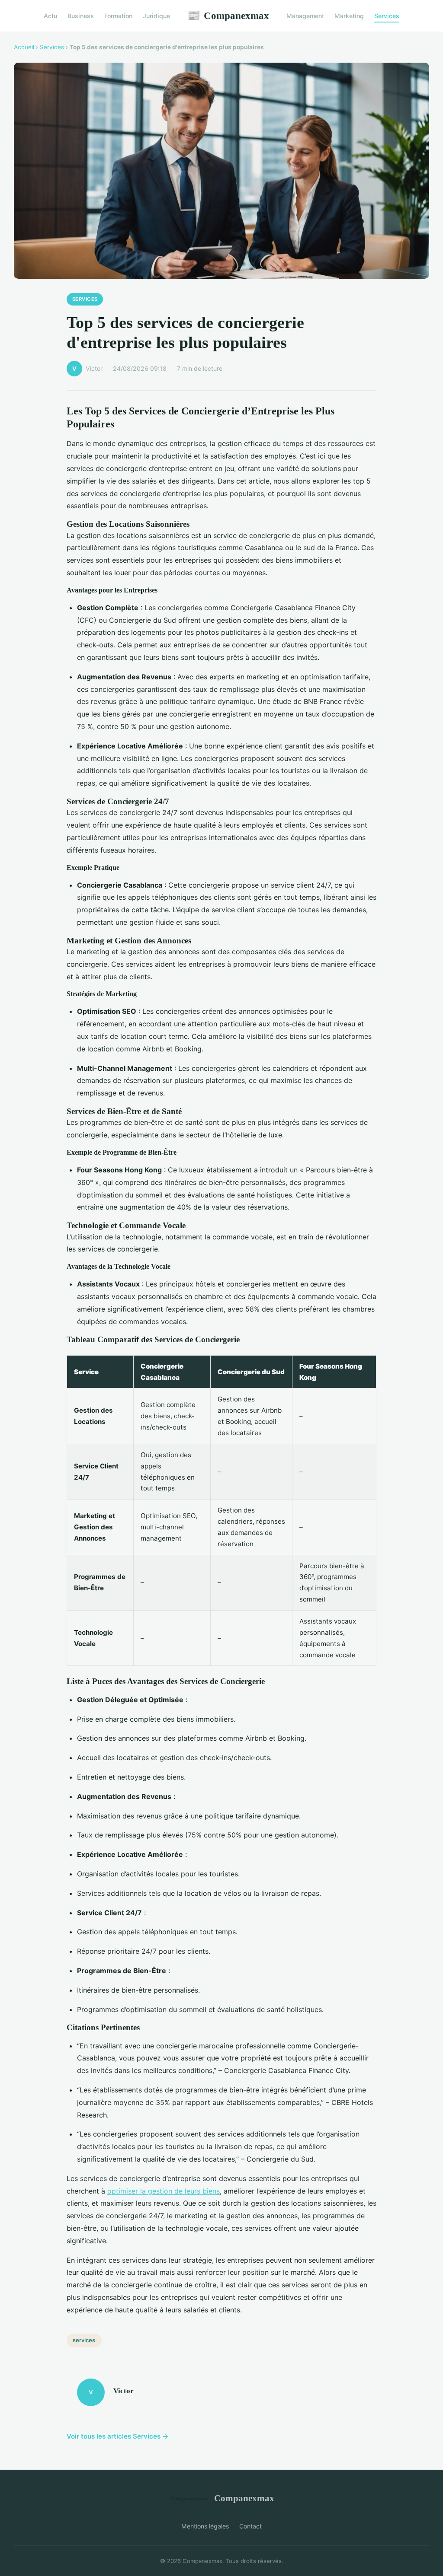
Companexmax (228, 16)
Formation (118, 16)
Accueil (24, 47)
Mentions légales (205, 2526)
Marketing (349, 16)
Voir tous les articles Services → (118, 2436)
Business (81, 16)
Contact (250, 2526)
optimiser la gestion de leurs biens (164, 2191)
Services (387, 16)
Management (305, 16)
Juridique (156, 16)
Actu (50, 16)
